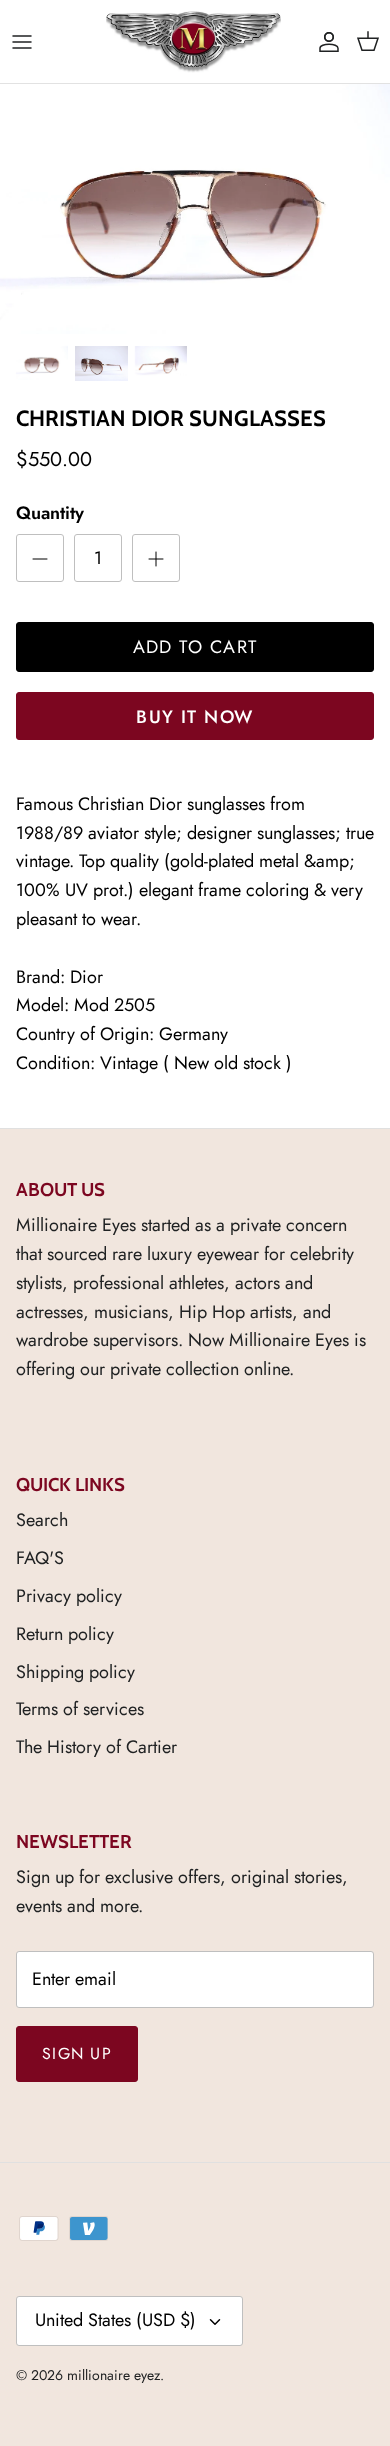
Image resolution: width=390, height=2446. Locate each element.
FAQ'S (40, 1558)
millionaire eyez (113, 2375)
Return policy (65, 1634)
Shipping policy (75, 1672)
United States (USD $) (115, 2320)
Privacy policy (69, 1596)
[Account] (324, 42)
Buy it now (194, 717)
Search (42, 1520)
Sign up (77, 2053)
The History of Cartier (96, 1747)
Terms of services (80, 1709)
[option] (195, 209)
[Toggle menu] (22, 42)
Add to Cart (195, 647)
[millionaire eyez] (193, 41)
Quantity (50, 513)
